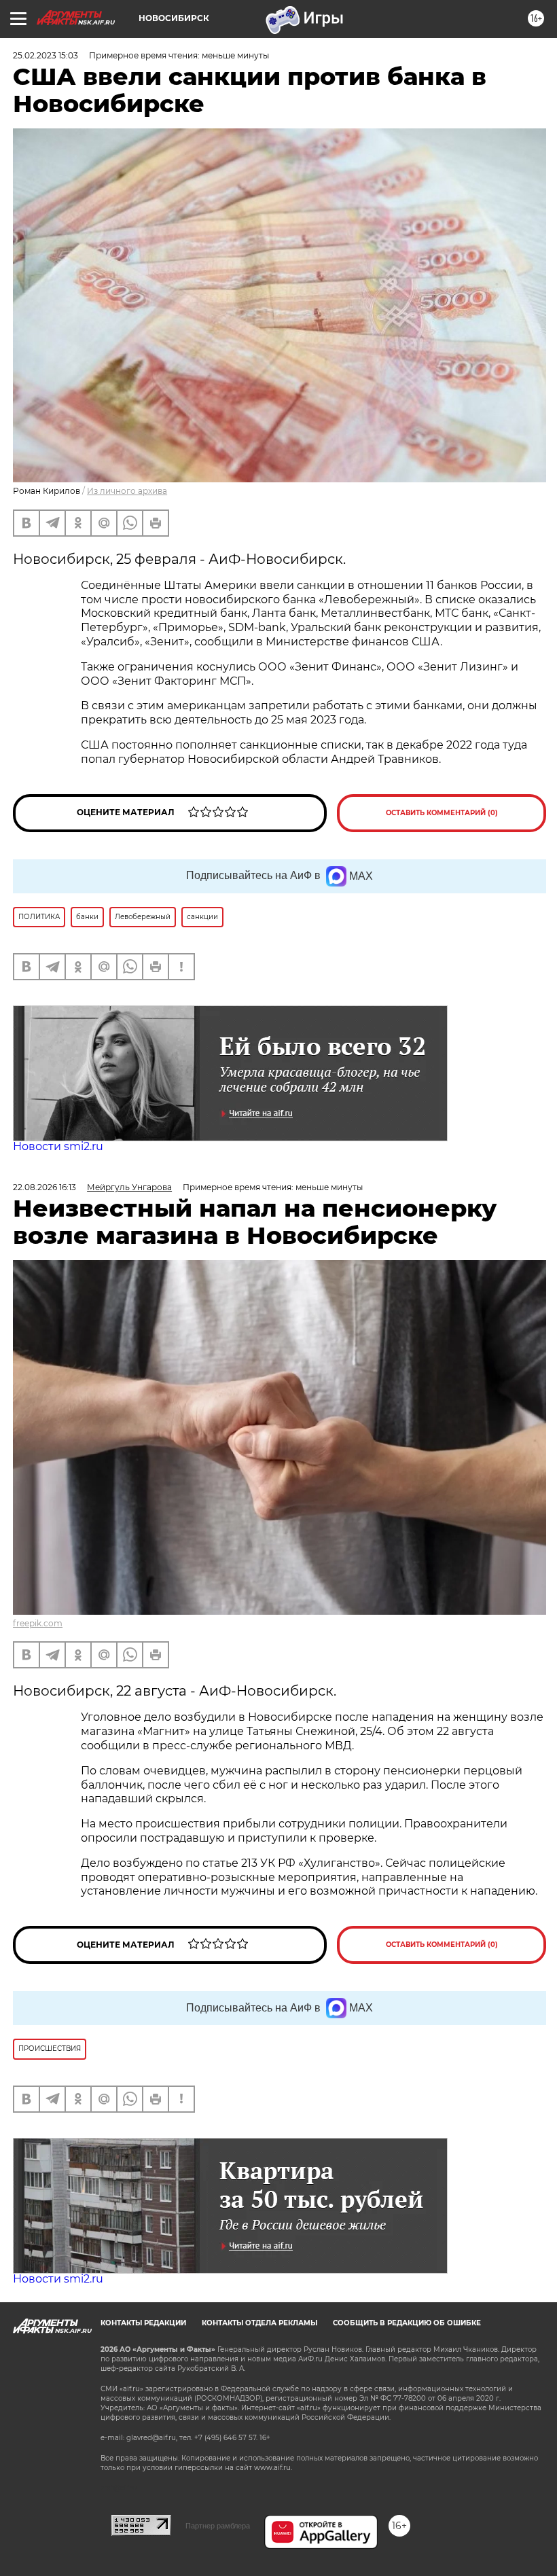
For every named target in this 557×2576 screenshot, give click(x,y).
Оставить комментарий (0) (442, 813)
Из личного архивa (127, 491)
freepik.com (38, 1623)
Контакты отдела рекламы (259, 2323)
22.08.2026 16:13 (44, 1187)
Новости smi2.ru (58, 1146)
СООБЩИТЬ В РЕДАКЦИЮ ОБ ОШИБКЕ (407, 2323)
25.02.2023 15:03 (46, 55)
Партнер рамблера (218, 2526)
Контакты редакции (143, 2323)
